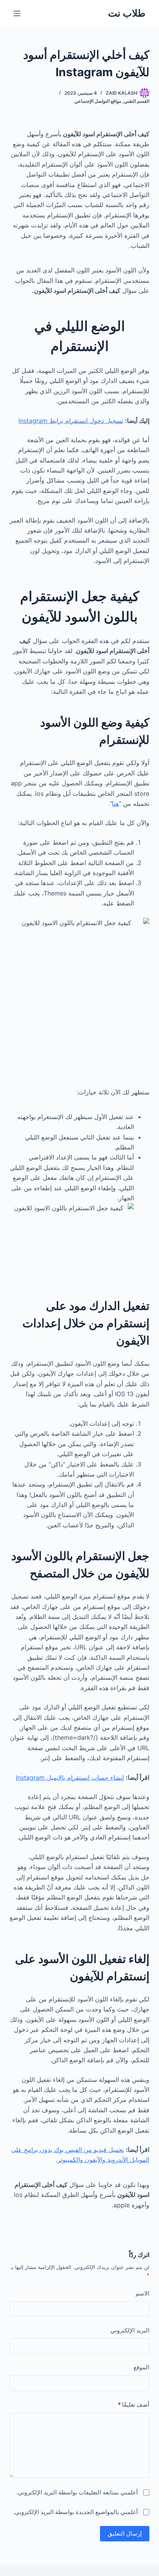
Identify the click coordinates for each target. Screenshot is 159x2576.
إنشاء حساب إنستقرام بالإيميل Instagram (70, 1777)
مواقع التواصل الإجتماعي (98, 101)
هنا (115, 804)
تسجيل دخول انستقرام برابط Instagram (71, 421)
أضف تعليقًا (134, 2405)
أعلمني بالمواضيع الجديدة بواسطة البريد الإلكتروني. (75, 2512)
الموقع (141, 2367)
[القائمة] (17, 13)
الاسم (142, 2293)
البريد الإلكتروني (130, 2330)
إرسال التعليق (125, 2533)
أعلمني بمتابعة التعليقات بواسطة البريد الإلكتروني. (77, 2492)
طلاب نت (127, 13)
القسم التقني (137, 101)
